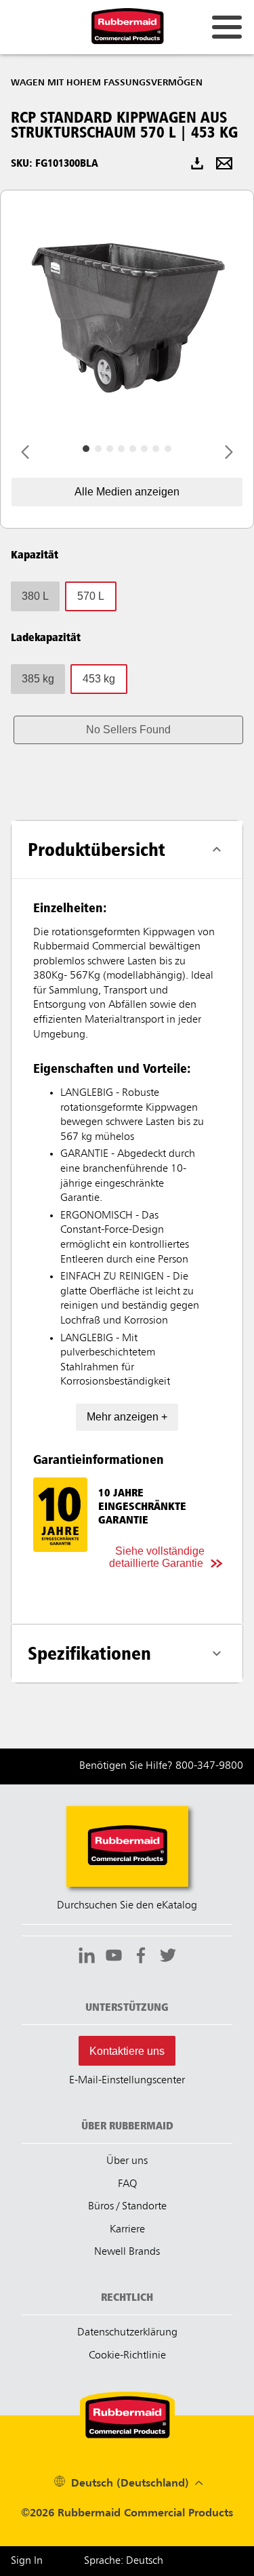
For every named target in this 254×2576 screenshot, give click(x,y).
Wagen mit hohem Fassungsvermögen (107, 83)
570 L (91, 596)
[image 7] (168, 449)
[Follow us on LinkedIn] (87, 1957)
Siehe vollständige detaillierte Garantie (157, 1557)
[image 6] (156, 449)
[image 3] (121, 449)
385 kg (38, 679)
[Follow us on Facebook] (141, 1957)
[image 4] (133, 449)
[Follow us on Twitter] (168, 1957)
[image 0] (86, 449)
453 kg (99, 679)
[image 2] (110, 449)
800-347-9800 (209, 1766)
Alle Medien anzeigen (127, 492)
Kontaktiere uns (127, 2051)
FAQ (127, 2184)
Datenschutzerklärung (127, 2333)
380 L (35, 596)
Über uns (127, 2161)
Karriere (127, 2230)
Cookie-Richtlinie (127, 2356)
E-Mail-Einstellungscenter (127, 2081)
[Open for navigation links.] (227, 27)
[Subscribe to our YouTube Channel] (114, 1957)
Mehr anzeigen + (127, 1417)
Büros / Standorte (127, 2207)
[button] (128, 730)
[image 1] (98, 449)
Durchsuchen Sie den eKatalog (127, 1906)
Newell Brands (127, 2252)
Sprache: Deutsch (124, 2561)
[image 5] (144, 449)
